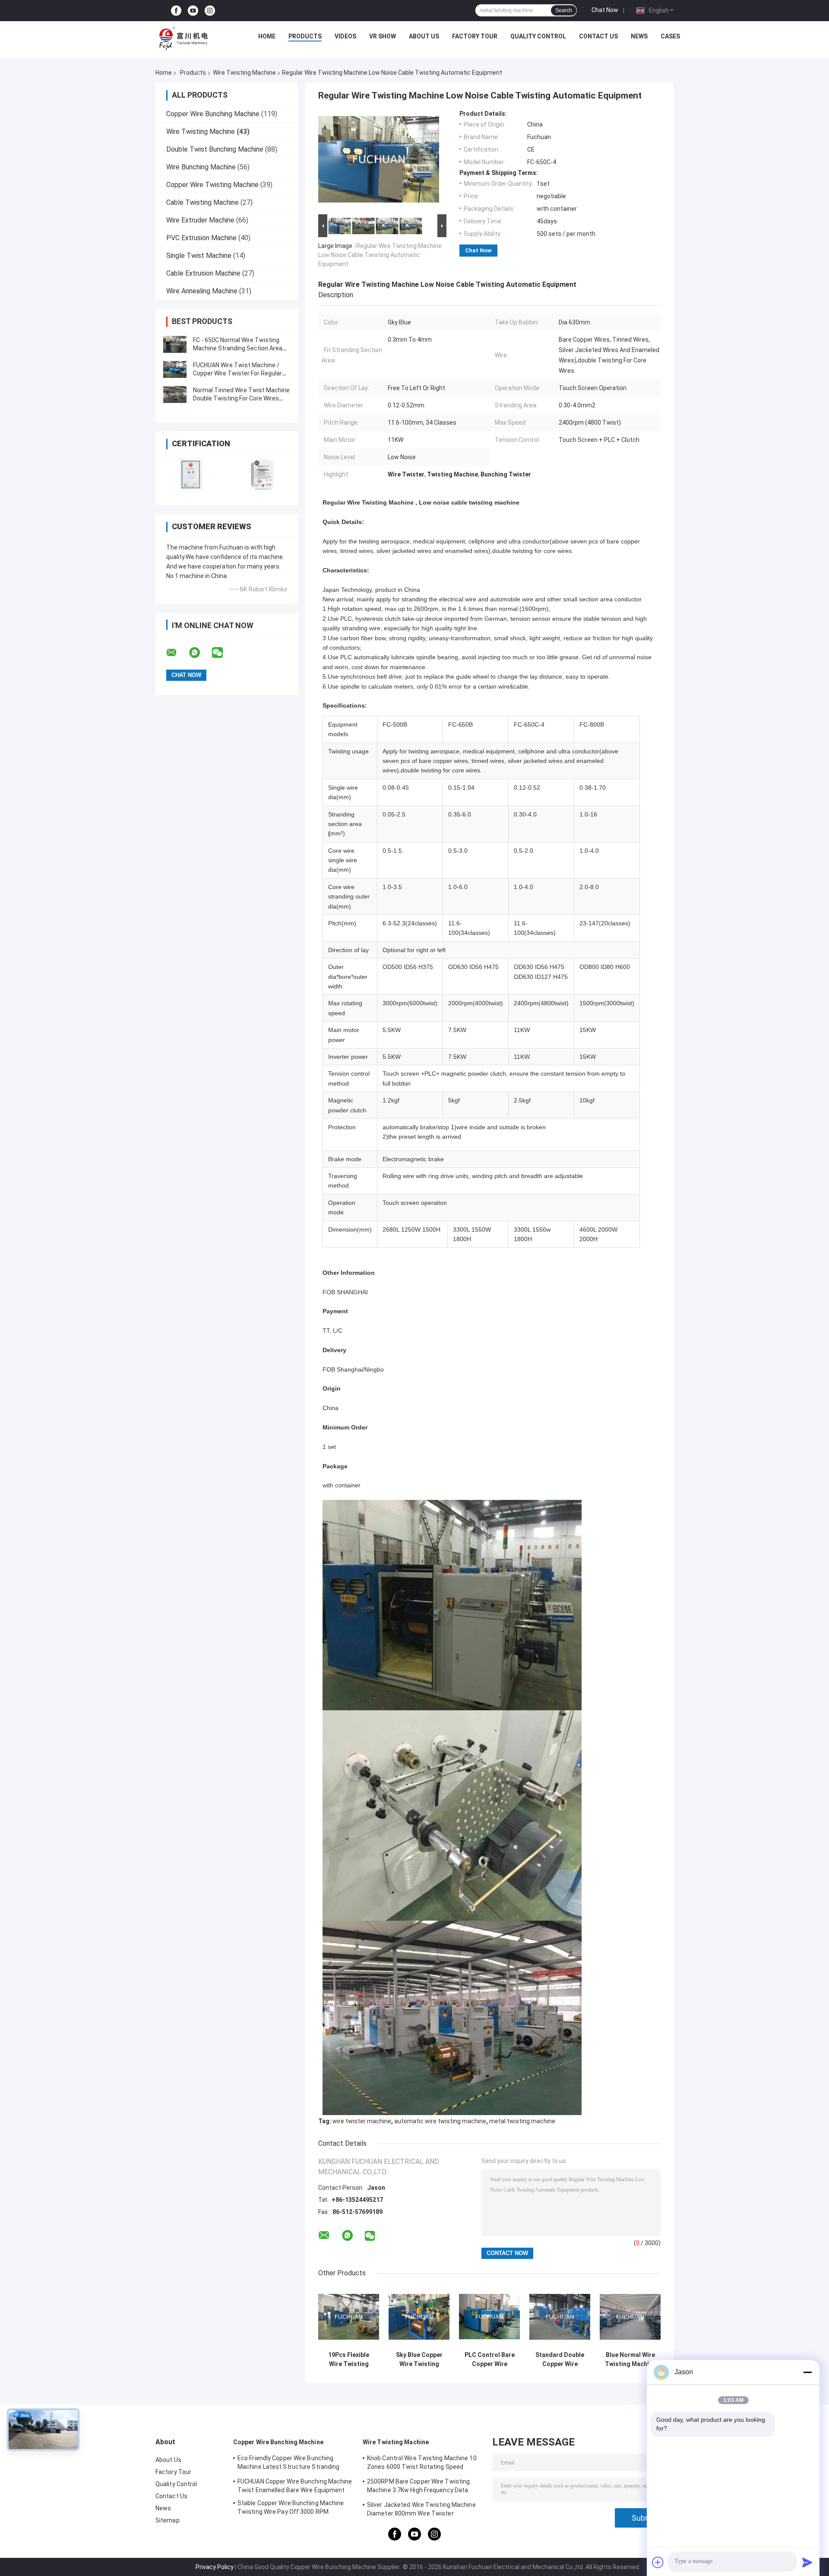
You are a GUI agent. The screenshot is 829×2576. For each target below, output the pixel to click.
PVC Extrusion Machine (201, 238)
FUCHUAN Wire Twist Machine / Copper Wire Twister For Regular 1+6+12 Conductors (237, 373)
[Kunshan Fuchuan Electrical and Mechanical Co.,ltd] (184, 38)
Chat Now (605, 10)
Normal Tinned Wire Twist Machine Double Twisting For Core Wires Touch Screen (241, 398)
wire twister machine (362, 2121)
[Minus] (807, 2372)
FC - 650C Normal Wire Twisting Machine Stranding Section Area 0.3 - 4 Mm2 (238, 348)
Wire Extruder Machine (200, 220)
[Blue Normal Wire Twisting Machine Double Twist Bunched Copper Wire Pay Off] (630, 2317)
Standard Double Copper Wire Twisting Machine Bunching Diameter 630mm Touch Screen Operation (560, 2360)
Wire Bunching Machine (201, 167)
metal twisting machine (522, 2121)
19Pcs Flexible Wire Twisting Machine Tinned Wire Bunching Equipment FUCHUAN (349, 2360)
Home (267, 36)
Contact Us (598, 36)
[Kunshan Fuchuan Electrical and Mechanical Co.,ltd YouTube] (193, 11)
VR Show (383, 36)
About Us (424, 36)
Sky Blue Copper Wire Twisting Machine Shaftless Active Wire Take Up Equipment (419, 2360)
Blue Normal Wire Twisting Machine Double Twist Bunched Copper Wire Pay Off (630, 2360)
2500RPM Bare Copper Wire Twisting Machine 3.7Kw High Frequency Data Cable (418, 2487)
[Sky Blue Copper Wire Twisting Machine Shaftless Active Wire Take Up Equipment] (419, 2317)
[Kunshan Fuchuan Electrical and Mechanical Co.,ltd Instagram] (210, 11)
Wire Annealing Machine (202, 291)
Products (305, 36)
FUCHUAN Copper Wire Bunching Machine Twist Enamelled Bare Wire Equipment (295, 2486)
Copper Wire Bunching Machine (213, 114)
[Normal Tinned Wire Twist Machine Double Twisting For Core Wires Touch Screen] (175, 394)
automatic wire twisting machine (440, 2121)
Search (564, 10)
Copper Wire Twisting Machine (212, 185)
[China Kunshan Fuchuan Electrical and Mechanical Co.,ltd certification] (191, 474)
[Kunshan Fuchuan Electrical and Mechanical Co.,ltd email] (177, 653)
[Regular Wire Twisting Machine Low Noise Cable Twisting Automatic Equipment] (379, 161)
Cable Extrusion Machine (203, 273)
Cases (670, 36)
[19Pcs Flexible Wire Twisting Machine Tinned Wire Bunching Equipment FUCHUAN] (349, 2317)
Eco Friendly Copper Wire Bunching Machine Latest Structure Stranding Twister (288, 2464)
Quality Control (538, 36)
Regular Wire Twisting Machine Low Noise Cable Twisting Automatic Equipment (380, 255)
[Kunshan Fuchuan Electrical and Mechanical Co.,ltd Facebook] (176, 11)
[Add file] (658, 2562)
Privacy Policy (215, 2567)
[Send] (807, 2562)
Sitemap (168, 2520)
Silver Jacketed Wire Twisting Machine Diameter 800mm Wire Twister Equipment (421, 2510)
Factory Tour (475, 36)
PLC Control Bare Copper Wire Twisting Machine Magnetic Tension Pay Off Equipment (490, 2360)
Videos (345, 36)
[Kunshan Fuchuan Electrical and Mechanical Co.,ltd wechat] (223, 653)
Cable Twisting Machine (203, 202)
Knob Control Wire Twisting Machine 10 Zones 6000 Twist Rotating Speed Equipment (422, 2464)
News (639, 36)
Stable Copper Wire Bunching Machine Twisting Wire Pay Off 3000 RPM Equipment (291, 2509)
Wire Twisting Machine (244, 73)
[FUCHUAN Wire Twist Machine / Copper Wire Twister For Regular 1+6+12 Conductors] (175, 369)
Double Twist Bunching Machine (215, 149)
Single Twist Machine (199, 256)
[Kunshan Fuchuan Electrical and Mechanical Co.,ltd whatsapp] (200, 653)
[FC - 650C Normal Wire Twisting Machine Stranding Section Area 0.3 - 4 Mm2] (175, 344)
